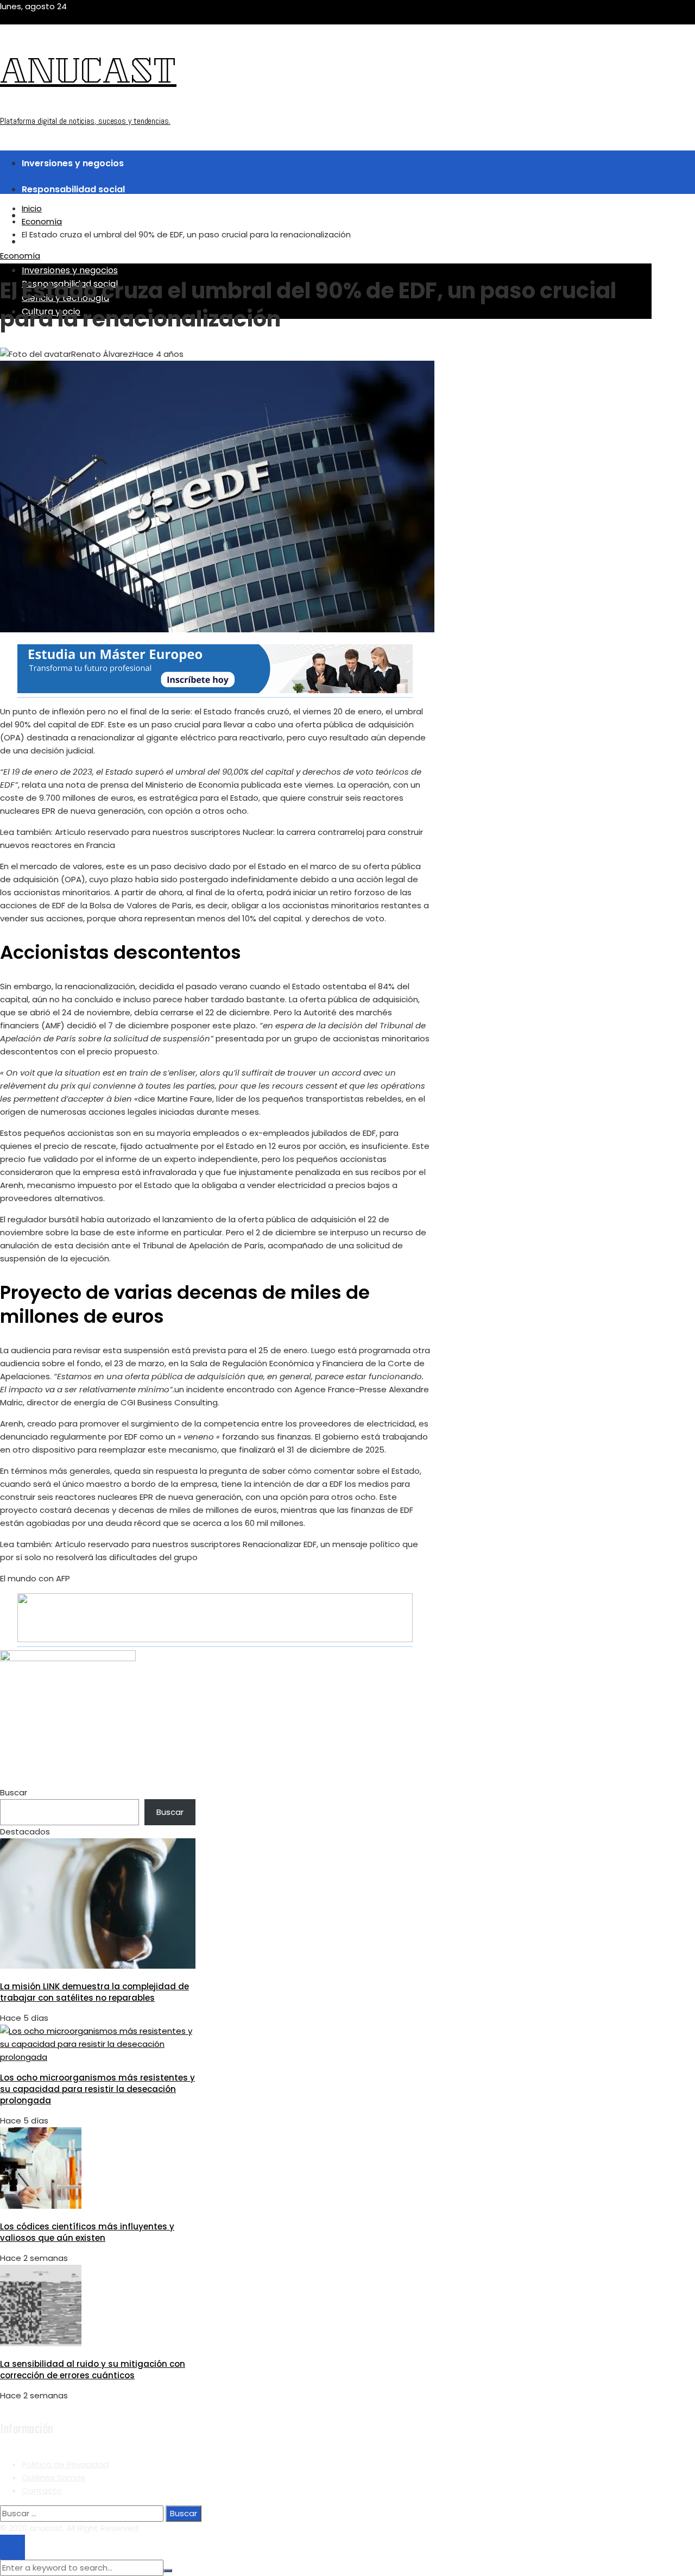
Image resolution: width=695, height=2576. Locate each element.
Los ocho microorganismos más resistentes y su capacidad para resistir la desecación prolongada (97, 2089)
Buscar (14, 1792)
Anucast (88, 75)
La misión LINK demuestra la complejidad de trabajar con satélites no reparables (94, 1992)
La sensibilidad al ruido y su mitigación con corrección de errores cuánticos (93, 2370)
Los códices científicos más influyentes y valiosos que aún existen (87, 2232)
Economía (20, 256)
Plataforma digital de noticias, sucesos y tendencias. (85, 121)
